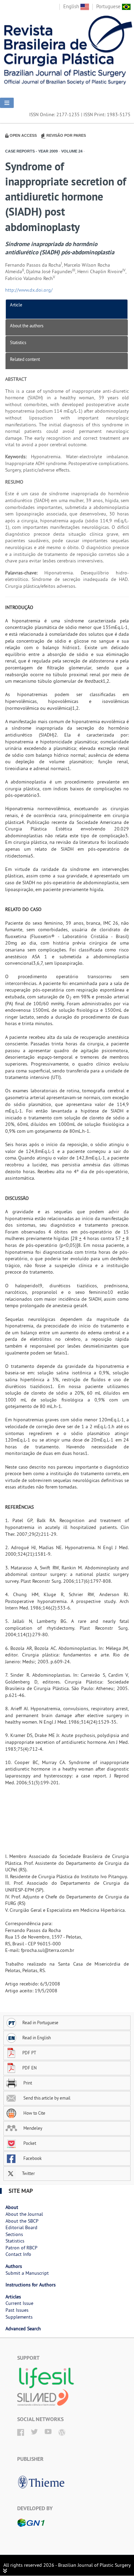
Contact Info (18, 2254)
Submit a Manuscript (27, 2273)
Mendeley (32, 2128)
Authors (14, 2266)
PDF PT (29, 2053)
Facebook (32, 2158)
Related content (25, 359)
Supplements (19, 2317)
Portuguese (109, 6)
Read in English (37, 2038)
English (72, 6)
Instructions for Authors (31, 2285)
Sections (14, 2234)
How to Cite (34, 2113)
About (12, 2207)
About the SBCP (22, 2221)
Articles (13, 2297)
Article (16, 305)
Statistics (18, 342)
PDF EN (30, 2068)
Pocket (29, 2143)
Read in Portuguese (40, 2022)
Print (27, 2083)
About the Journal (24, 2214)
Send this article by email (46, 2098)
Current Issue (19, 2303)
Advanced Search (23, 2329)
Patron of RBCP (21, 2248)
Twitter (28, 2173)
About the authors (27, 326)
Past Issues (17, 2310)
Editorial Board (21, 2227)
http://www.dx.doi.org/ (29, 290)
